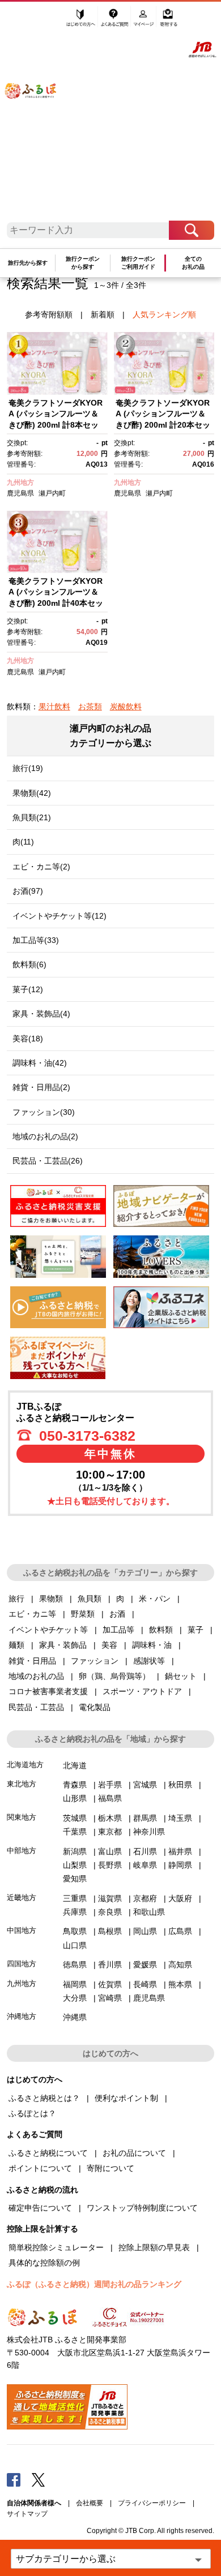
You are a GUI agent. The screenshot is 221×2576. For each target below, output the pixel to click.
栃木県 (110, 1818)
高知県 (180, 1965)
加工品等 (118, 1630)
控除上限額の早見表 (154, 2247)
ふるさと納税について (48, 2153)
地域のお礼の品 (36, 1676)
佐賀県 (110, 1984)
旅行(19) (28, 768)
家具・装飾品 (63, 1645)
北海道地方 (25, 1765)
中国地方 (22, 1930)
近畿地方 (22, 1897)
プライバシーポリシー (152, 2503)
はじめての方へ (81, 21)
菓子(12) (28, 989)
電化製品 (95, 1707)
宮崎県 (110, 1998)
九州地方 (20, 483)
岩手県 (110, 1785)
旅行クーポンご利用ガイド (138, 263)
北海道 (75, 1765)
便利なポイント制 (126, 2098)
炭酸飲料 (126, 707)
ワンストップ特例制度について (142, 2208)
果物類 (51, 1599)
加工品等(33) (36, 940)
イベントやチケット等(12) (59, 916)
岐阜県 (145, 1865)
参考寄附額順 (49, 315)
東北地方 (22, 1784)
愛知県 (75, 1879)
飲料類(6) (29, 964)
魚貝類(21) (32, 817)
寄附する (169, 21)
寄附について (110, 2168)
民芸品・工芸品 (36, 1707)
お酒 (117, 1614)
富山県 (110, 1851)
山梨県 (75, 1865)
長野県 (110, 1865)
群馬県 (145, 1818)
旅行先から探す (28, 263)
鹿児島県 (20, 493)
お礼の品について (134, 2153)
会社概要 (90, 2503)
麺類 (16, 1645)
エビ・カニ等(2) (41, 867)
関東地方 (22, 1817)
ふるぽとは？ (32, 2113)
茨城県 (75, 1818)
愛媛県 (145, 1965)
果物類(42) (32, 793)
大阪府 (180, 1898)
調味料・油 (152, 1645)
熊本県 (180, 1984)
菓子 (195, 1630)
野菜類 (83, 1614)
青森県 (75, 1785)
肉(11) (23, 842)
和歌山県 (149, 1912)
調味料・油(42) (40, 1063)
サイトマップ (27, 2514)
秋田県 (180, 1785)
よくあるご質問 (115, 21)
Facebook (14, 2479)
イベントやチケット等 (48, 1630)
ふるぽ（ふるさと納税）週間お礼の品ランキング (94, 2284)
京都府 (145, 1898)
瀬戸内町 (52, 493)
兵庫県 (75, 1912)
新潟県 (75, 1851)
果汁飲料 (54, 707)
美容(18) (28, 1039)
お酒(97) (28, 891)
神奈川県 (149, 1832)
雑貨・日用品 (32, 1661)
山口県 (75, 1945)
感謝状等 (149, 1661)
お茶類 (90, 707)
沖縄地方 (22, 2016)
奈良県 (110, 1912)
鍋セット (181, 1676)
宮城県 (145, 1785)
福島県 (110, 1798)
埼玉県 (180, 1818)
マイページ (145, 21)
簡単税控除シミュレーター (56, 2247)
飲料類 (161, 1630)
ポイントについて (40, 2168)
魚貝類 (90, 1599)
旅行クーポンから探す (83, 263)
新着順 (103, 315)
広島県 (180, 1931)
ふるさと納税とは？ (44, 2098)
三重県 (75, 1898)
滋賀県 (110, 1898)
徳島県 (75, 1965)
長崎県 (145, 1984)
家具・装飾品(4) (41, 1014)
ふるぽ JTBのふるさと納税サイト (38, 115)
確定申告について (40, 2208)
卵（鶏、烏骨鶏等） (114, 1676)
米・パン (155, 1599)
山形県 (75, 1798)
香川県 (110, 1965)
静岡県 (180, 1865)
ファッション (95, 1661)
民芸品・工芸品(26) (48, 1161)
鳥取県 (75, 1931)
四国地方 (22, 1964)
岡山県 (145, 1931)
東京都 (110, 1832)
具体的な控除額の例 (44, 2263)
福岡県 (75, 1984)
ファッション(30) (44, 1112)
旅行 (16, 1599)
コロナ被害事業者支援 (48, 1691)
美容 (109, 1645)
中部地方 (22, 1851)
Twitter (39, 2479)
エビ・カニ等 (32, 1614)
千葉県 (75, 1832)
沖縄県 (75, 2017)
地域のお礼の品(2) (45, 1136)
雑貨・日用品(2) (41, 1087)
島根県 (110, 1931)
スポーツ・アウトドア (142, 1691)
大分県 (75, 1998)
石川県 (145, 1851)
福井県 (180, 1851)
